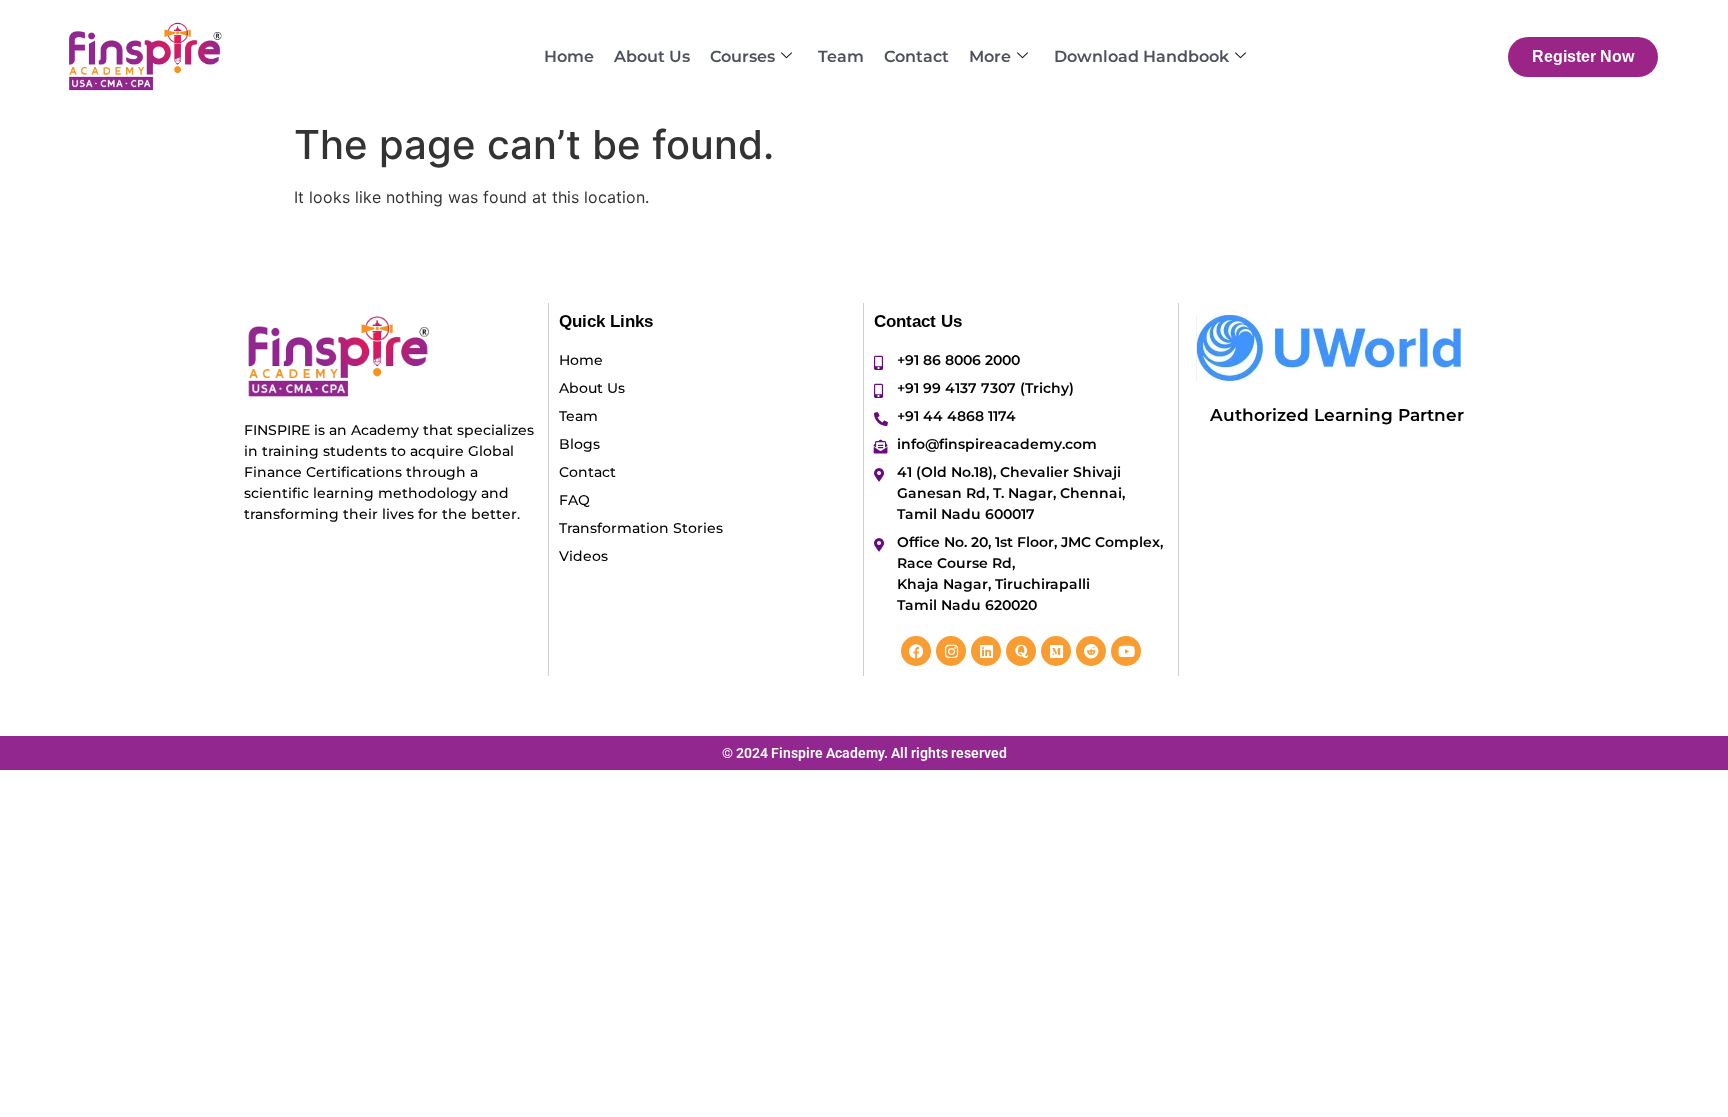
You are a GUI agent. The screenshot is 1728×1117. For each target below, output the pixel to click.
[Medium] (1056, 651)
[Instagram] (951, 651)
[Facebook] (916, 651)
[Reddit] (1091, 651)
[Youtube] (1126, 651)
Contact (916, 56)
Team (841, 56)
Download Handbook (1141, 56)
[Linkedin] (986, 651)
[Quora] (1021, 651)
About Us (652, 56)
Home (569, 56)
